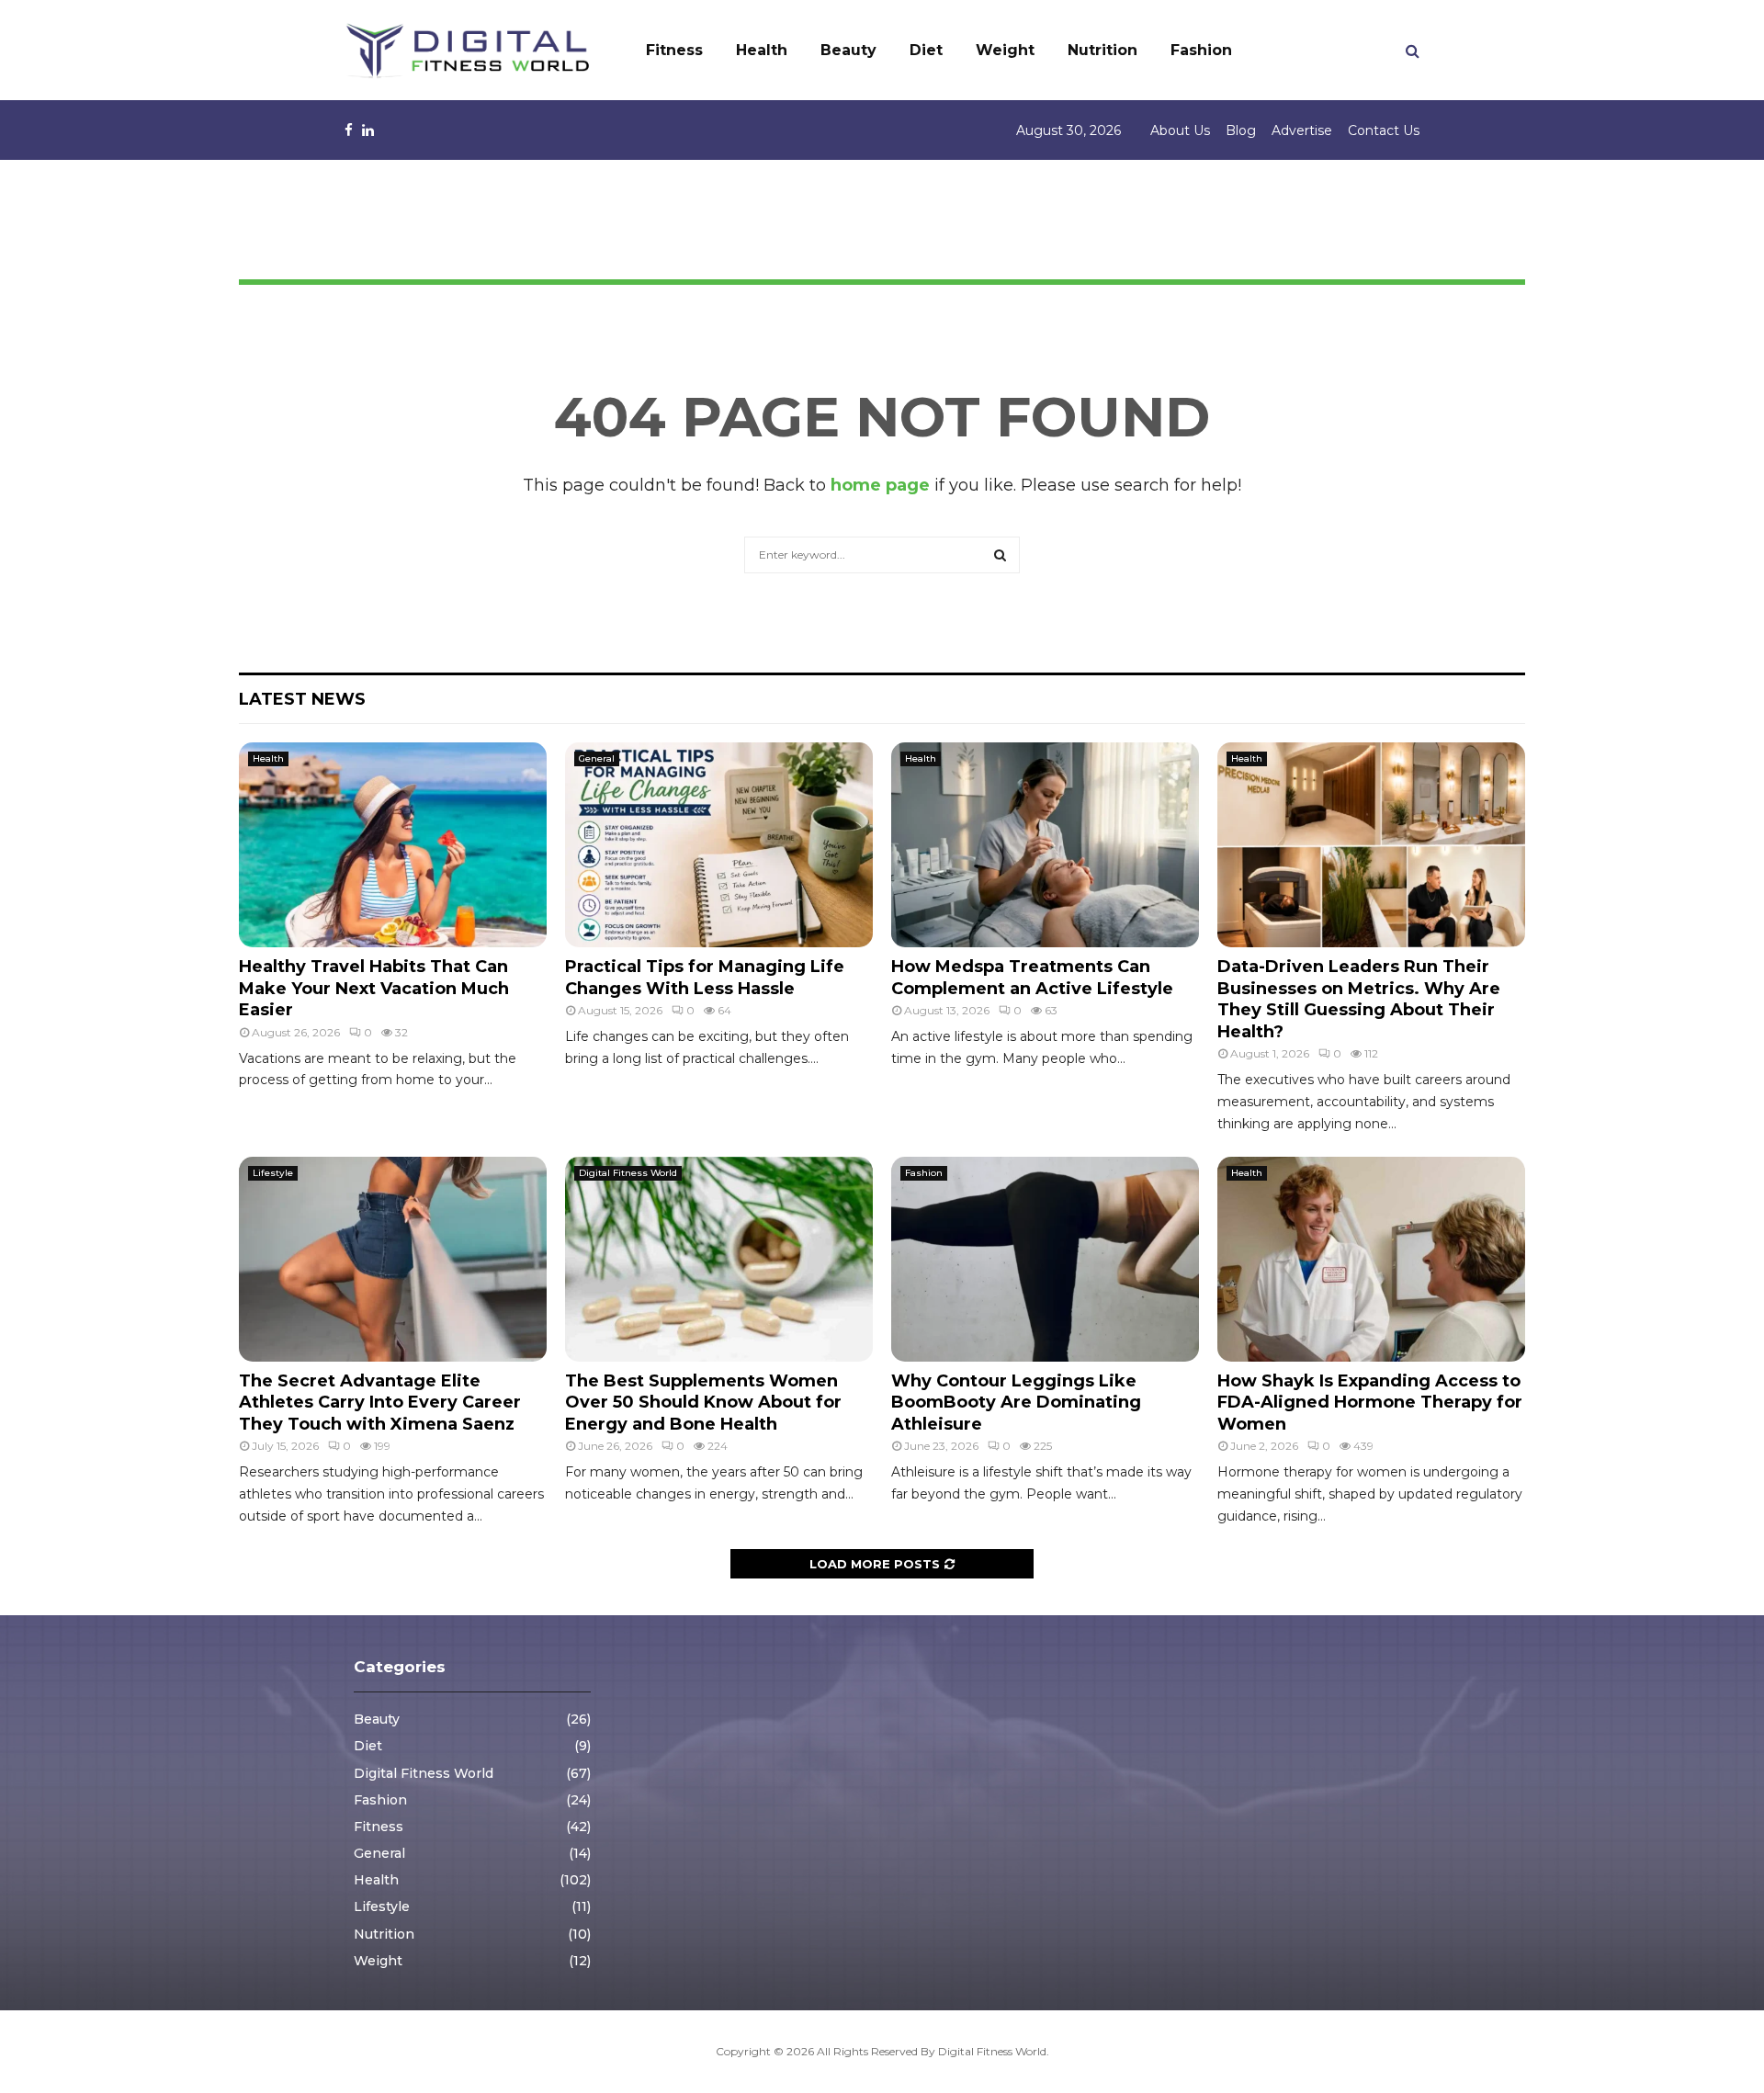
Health (762, 50)
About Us (1180, 130)
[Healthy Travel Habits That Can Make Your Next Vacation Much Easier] (393, 845)
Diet (926, 50)
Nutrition (1102, 50)
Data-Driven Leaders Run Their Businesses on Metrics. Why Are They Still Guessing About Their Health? (1359, 999)
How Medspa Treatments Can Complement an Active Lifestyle (1032, 977)
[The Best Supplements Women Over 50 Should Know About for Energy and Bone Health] (719, 1259)
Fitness (674, 50)
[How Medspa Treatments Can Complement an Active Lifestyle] (1045, 845)
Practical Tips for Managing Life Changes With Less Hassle (705, 977)
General (597, 758)
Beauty (848, 50)
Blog (1241, 130)
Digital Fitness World (628, 1173)
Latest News (302, 699)
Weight (1005, 50)
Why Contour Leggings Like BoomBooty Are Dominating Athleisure (1016, 1403)
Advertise (1302, 130)
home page (880, 485)
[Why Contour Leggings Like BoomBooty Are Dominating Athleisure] (1045, 1259)
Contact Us (1384, 130)
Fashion (1201, 50)
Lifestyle (273, 1173)
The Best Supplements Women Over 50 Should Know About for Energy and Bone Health (703, 1403)
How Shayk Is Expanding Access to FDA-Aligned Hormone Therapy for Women (1370, 1403)
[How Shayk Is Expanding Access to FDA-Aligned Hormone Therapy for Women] (1371, 1259)
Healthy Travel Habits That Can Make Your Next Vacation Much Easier (374, 988)
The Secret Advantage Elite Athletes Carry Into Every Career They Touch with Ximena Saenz (380, 1403)
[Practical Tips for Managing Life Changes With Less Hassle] (719, 845)
